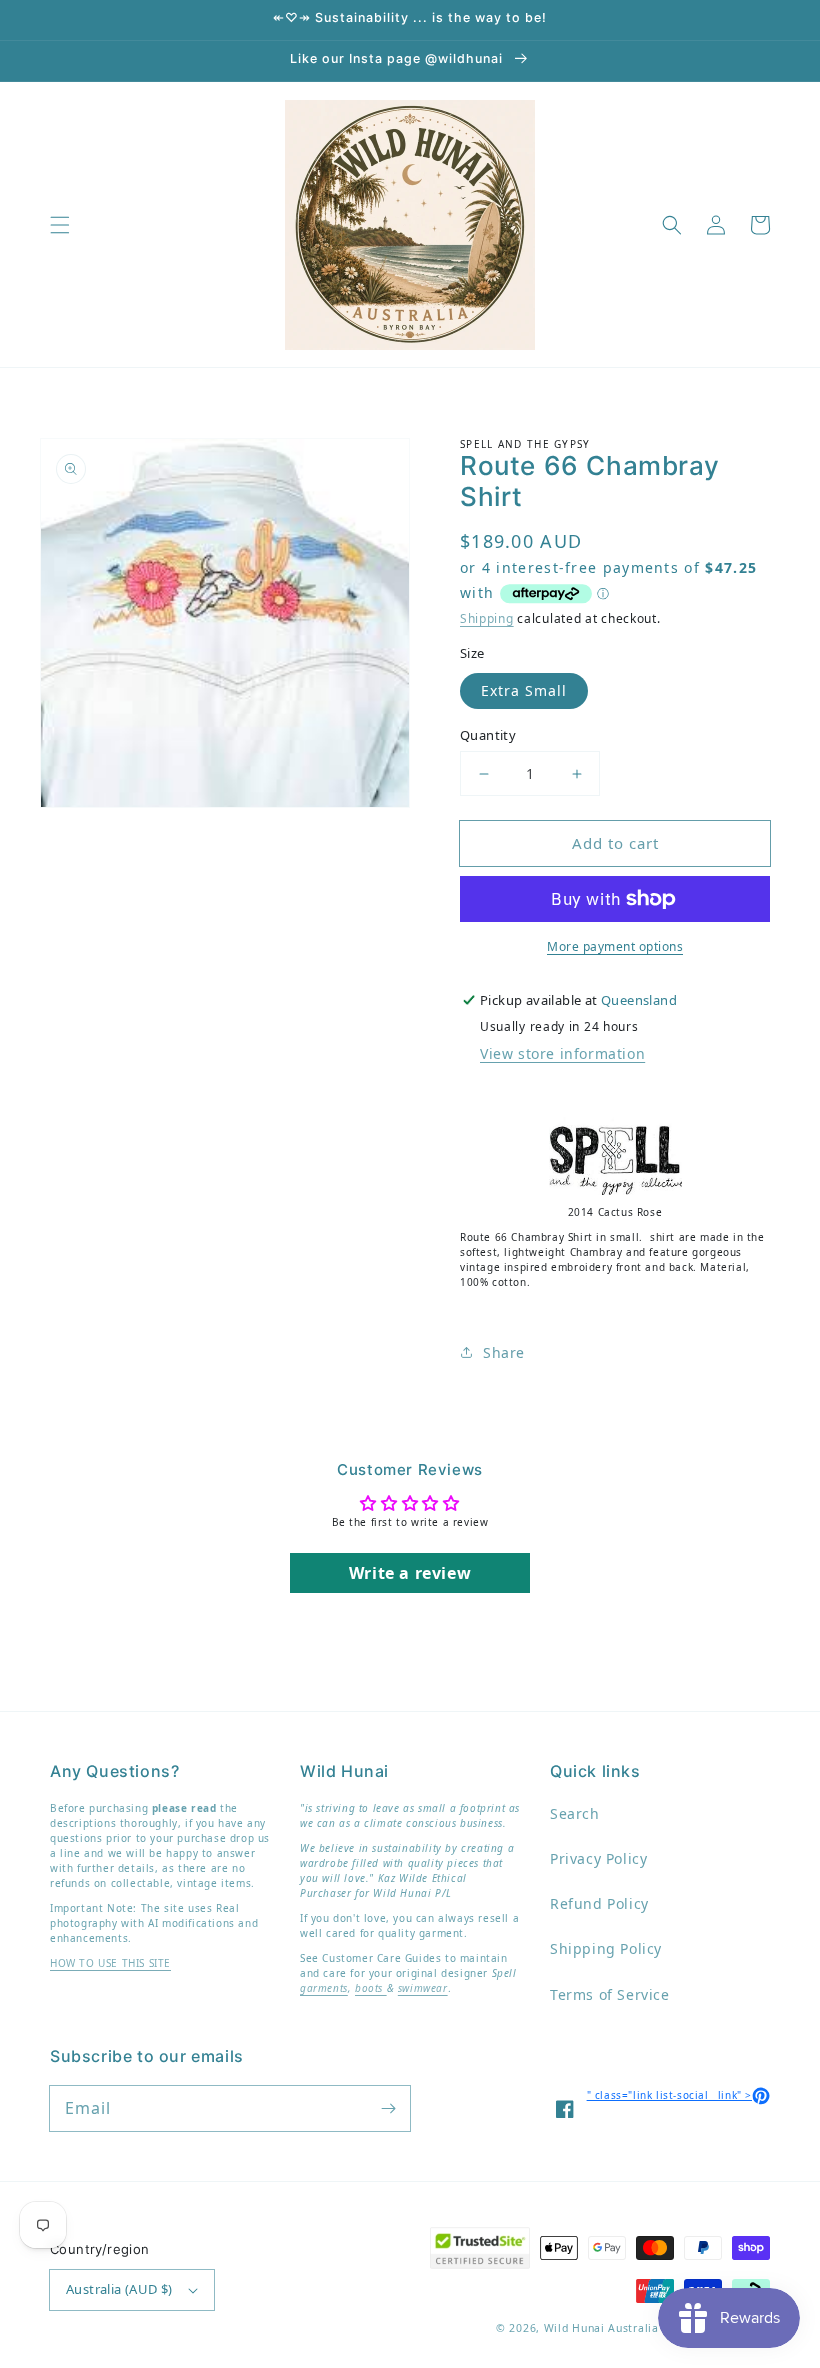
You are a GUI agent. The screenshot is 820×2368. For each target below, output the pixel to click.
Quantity (488, 735)
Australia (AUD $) (119, 2289)
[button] (60, 225)
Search (575, 1813)
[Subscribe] (388, 2108)
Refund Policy (599, 1903)
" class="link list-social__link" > (678, 2095)
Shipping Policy (606, 1948)
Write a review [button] (410, 1573)
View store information (562, 1053)
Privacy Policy (598, 1858)
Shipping (487, 618)
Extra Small (524, 690)
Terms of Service (610, 1994)
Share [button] (504, 1352)
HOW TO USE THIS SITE (110, 1963)
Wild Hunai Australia (601, 2328)
